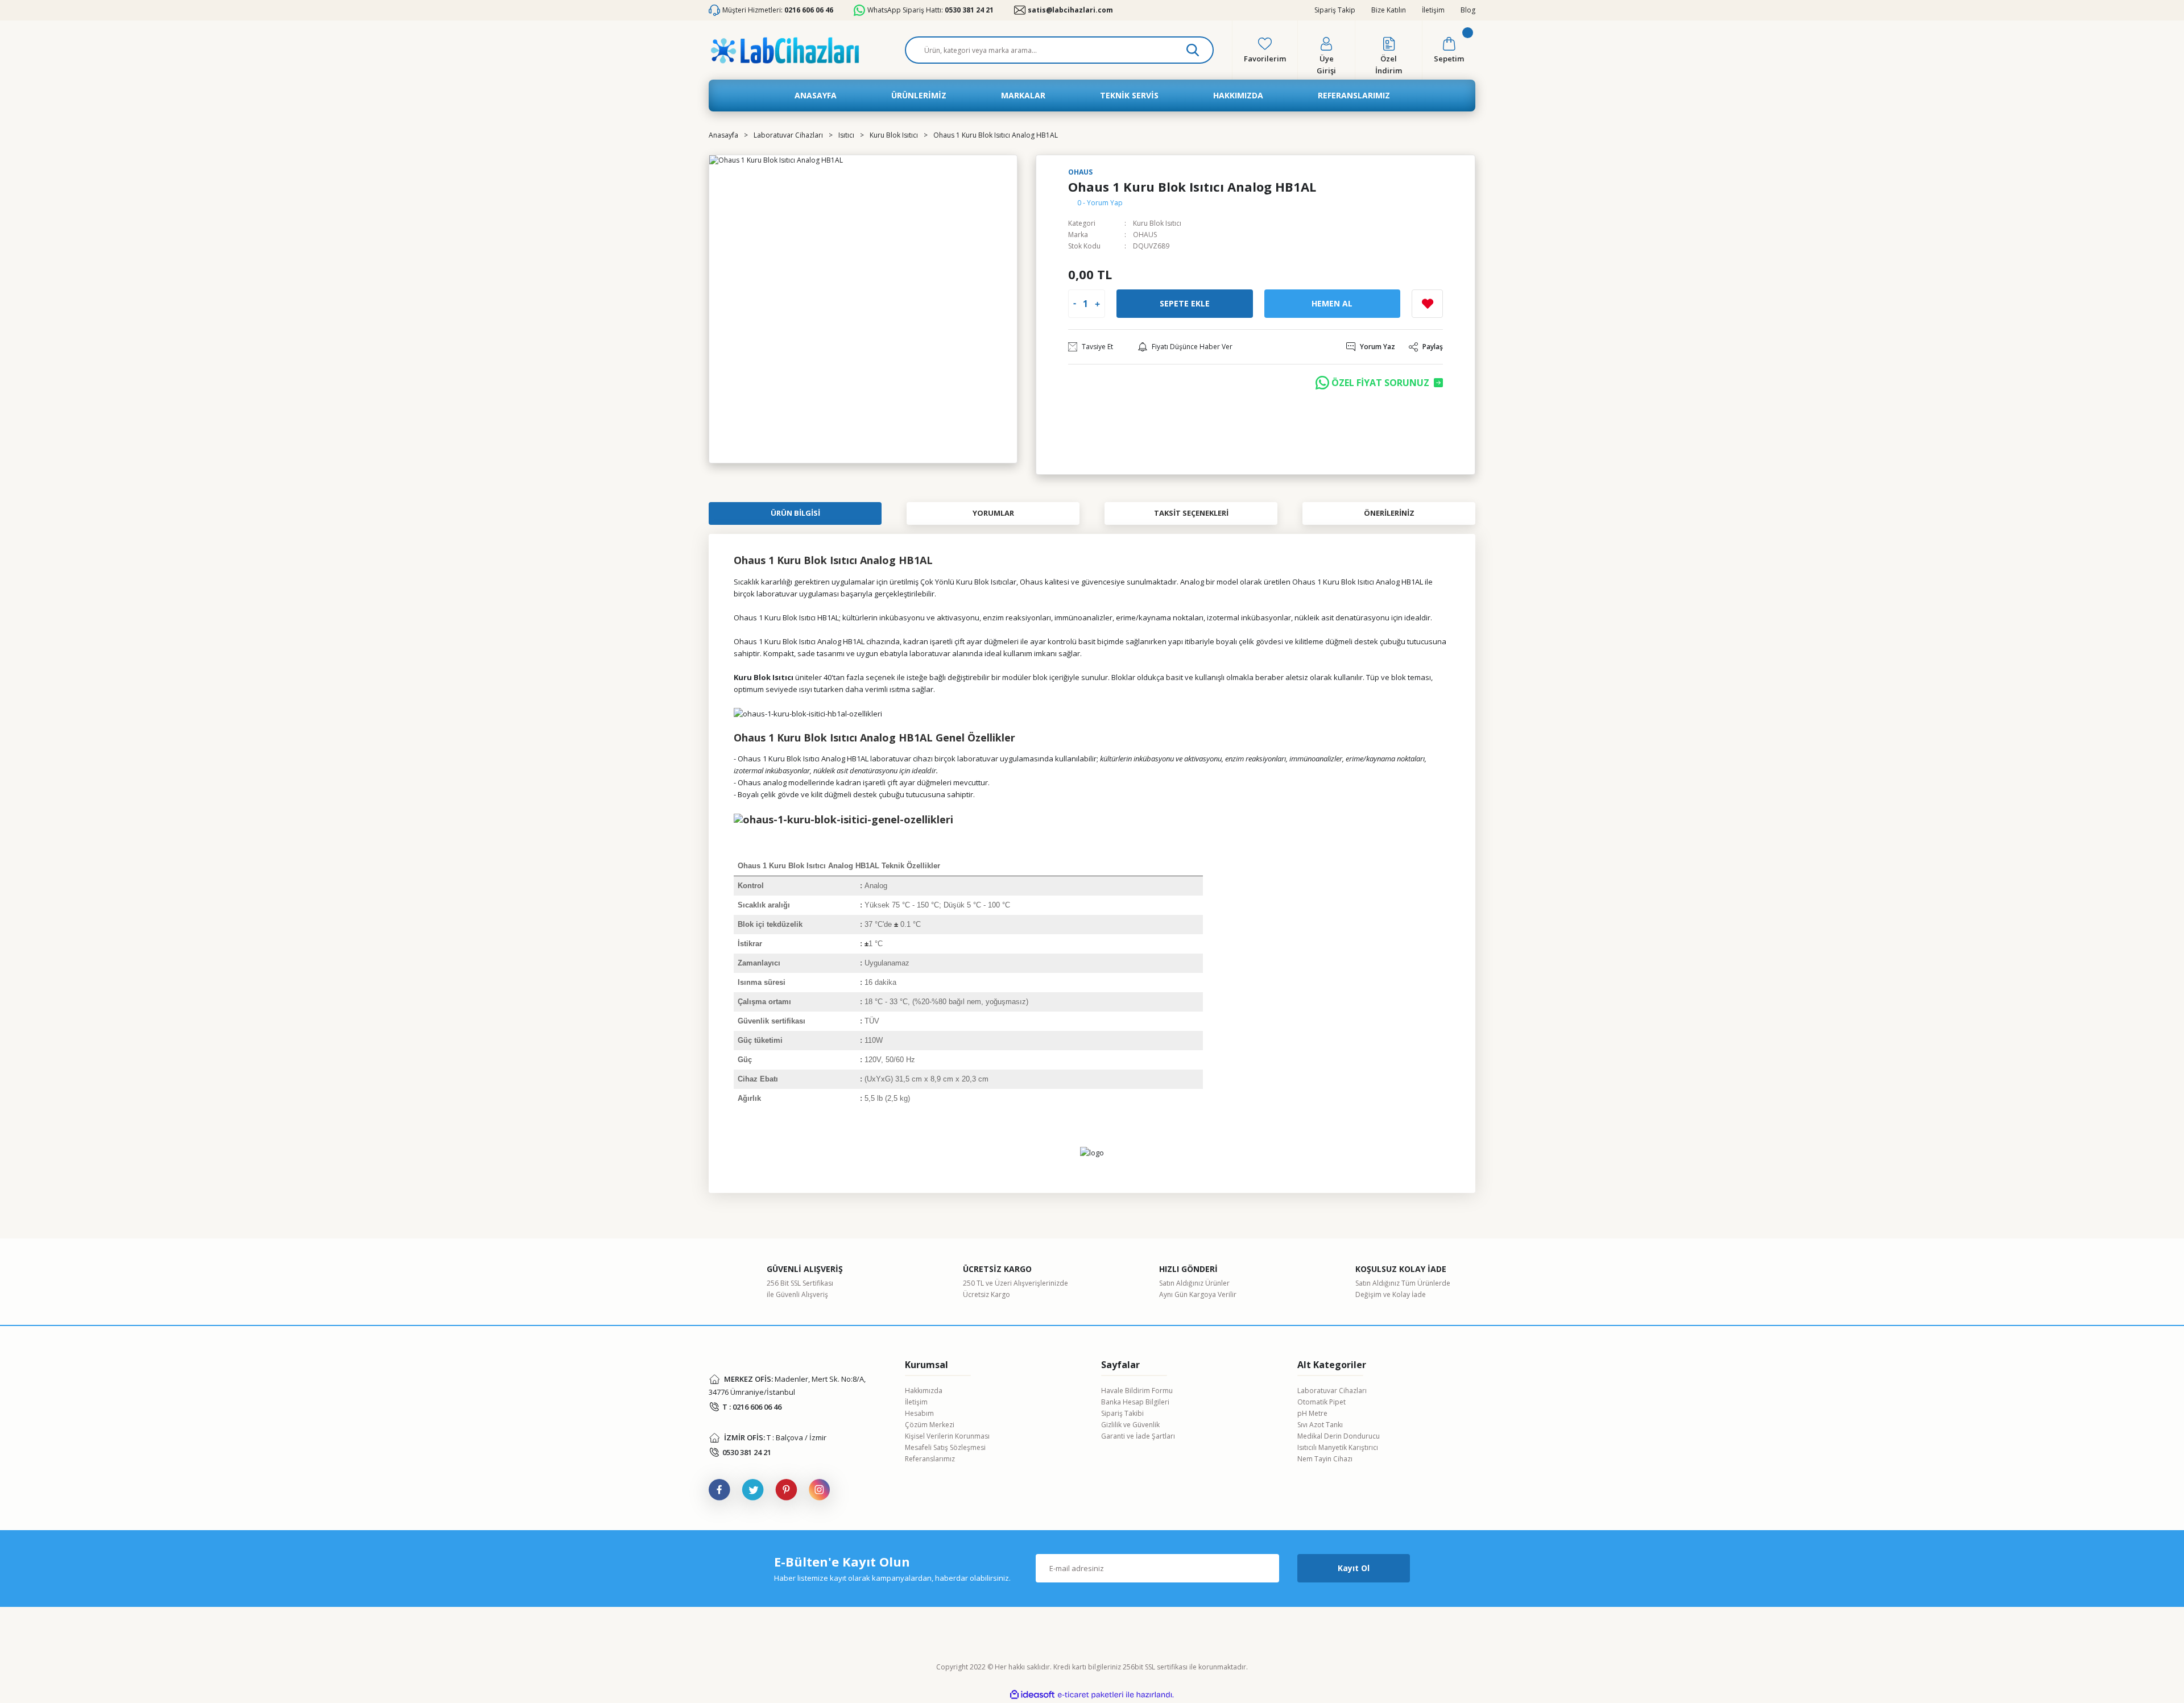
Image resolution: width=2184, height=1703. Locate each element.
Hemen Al (1332, 303)
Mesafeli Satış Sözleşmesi (945, 1447)
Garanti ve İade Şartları (1138, 1436)
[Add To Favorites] (1427, 304)
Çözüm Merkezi (930, 1425)
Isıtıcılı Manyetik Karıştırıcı (1338, 1447)
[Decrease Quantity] (1075, 304)
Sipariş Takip (1335, 10)
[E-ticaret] (1091, 1695)
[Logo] (785, 50)
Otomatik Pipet (1321, 1402)
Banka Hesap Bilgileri (1135, 1402)
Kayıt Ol (1354, 1568)
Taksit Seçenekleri (1191, 513)
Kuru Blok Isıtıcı (1157, 223)
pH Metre (1312, 1413)
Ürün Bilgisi (795, 513)
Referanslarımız (930, 1459)
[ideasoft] (1032, 1695)
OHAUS (1145, 235)
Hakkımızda (924, 1391)
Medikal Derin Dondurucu (1339, 1436)
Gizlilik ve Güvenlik (1130, 1425)
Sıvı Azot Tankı (1320, 1425)
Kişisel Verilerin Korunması (947, 1436)
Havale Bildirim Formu (1137, 1391)
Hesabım (919, 1413)
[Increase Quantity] (1097, 304)
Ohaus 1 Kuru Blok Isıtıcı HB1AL (786, 618)
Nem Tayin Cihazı (1325, 1459)
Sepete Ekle (1185, 303)
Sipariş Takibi (1122, 1413)
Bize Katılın (1389, 10)
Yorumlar (993, 513)
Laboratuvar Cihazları (1332, 1391)
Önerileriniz (1389, 513)
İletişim (1433, 10)
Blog (1468, 10)
